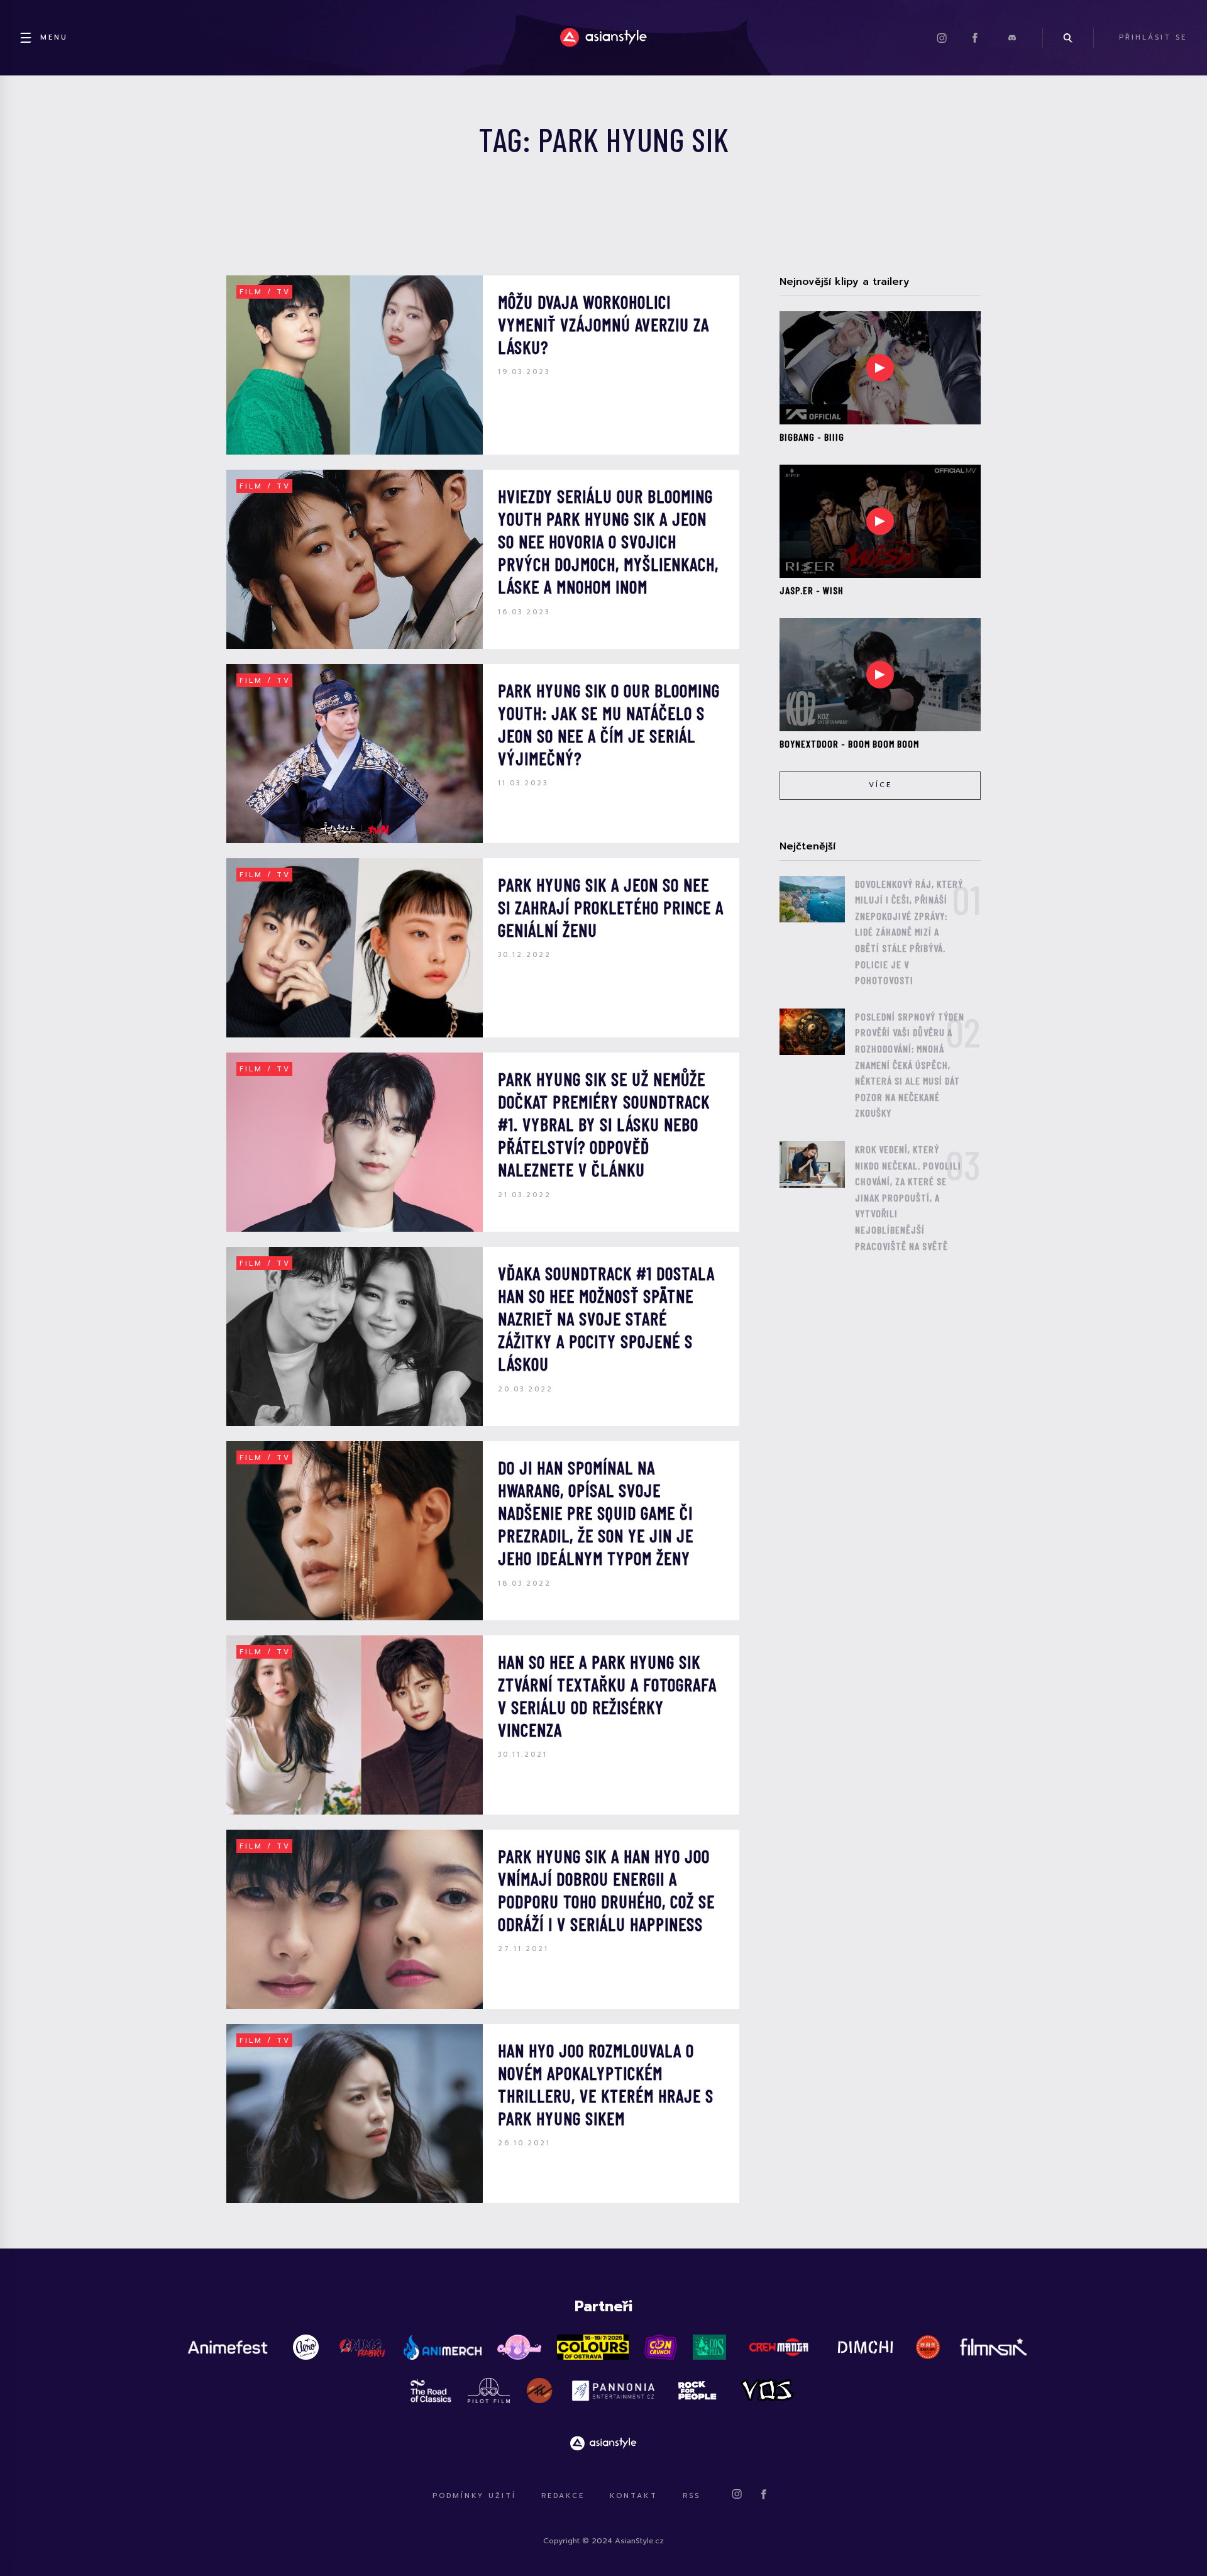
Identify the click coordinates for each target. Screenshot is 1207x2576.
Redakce (563, 2496)
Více (880, 785)
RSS (692, 2496)
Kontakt (634, 2496)
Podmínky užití (474, 2496)
